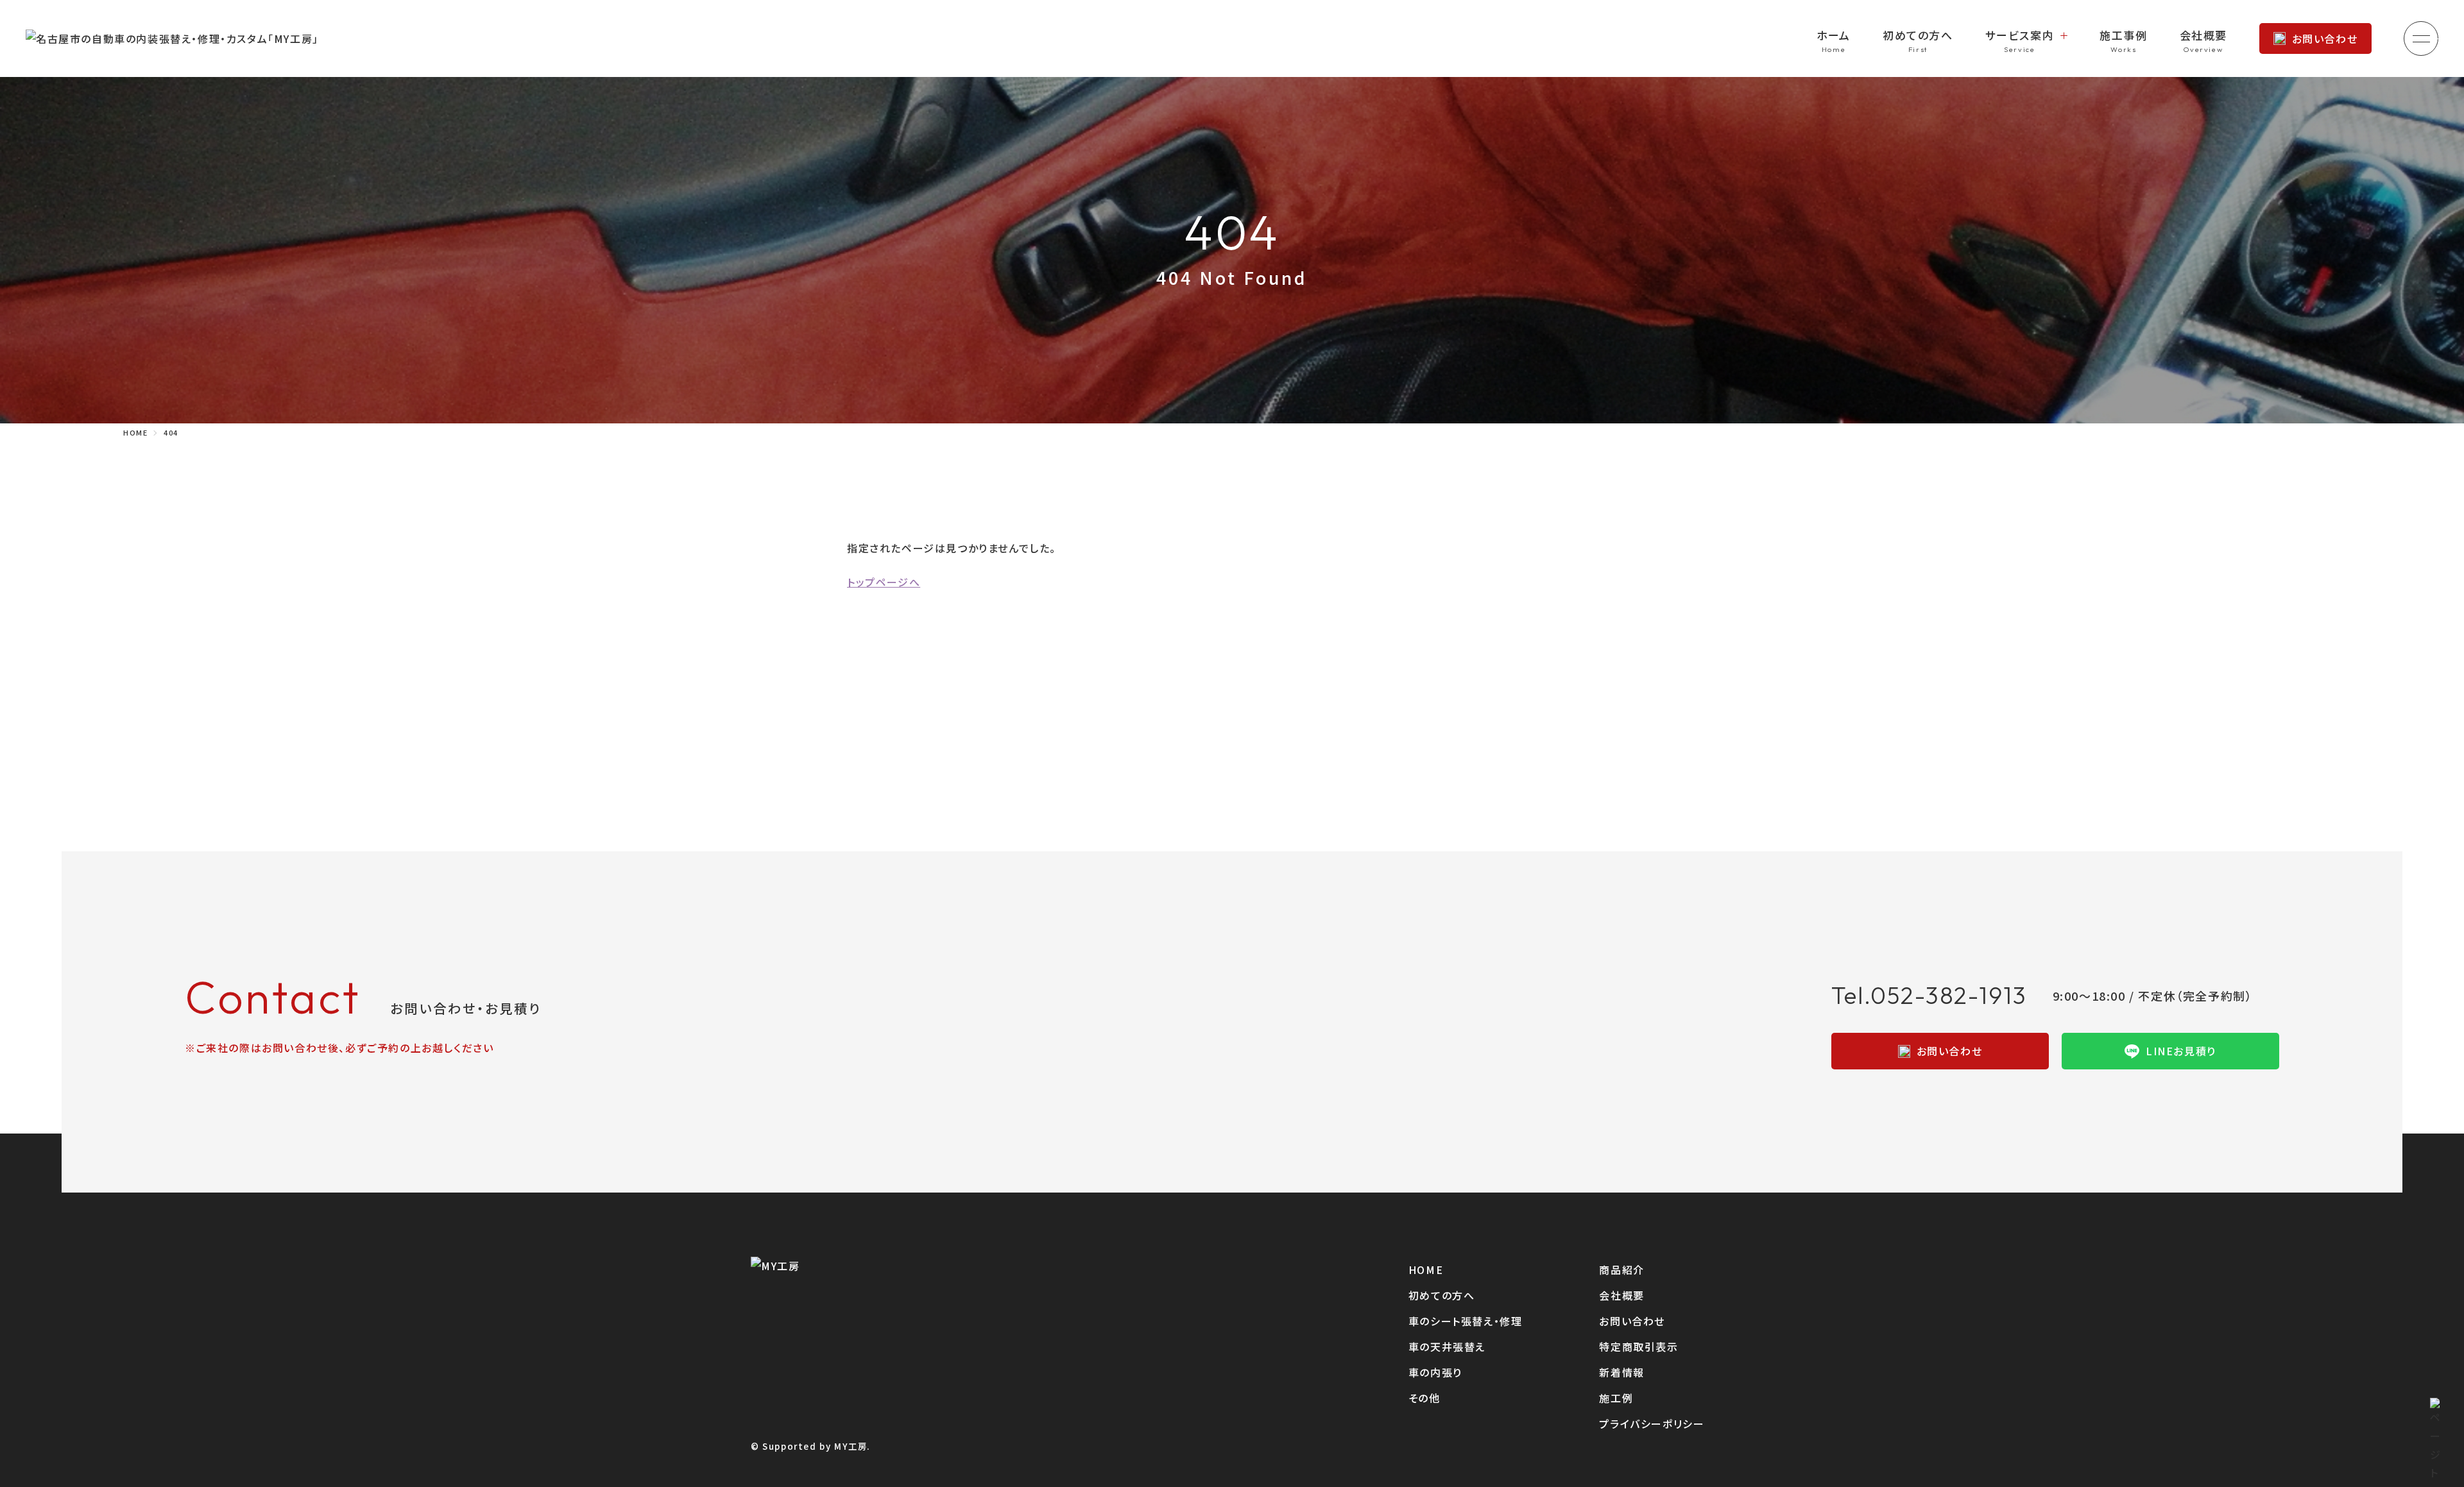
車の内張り (1435, 1372)
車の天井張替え (1447, 1347)
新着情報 (1621, 1372)
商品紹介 (1621, 1270)
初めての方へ (1918, 35)
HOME (1426, 1270)
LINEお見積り (2181, 1051)
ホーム (1834, 35)
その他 (1425, 1398)
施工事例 (2123, 35)
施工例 (1616, 1398)
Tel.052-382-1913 (1929, 995)
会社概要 (2203, 35)
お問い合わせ (2325, 38)
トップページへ (884, 582)
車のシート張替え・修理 (1466, 1321)
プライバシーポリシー (1652, 1423)
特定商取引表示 (1638, 1347)
